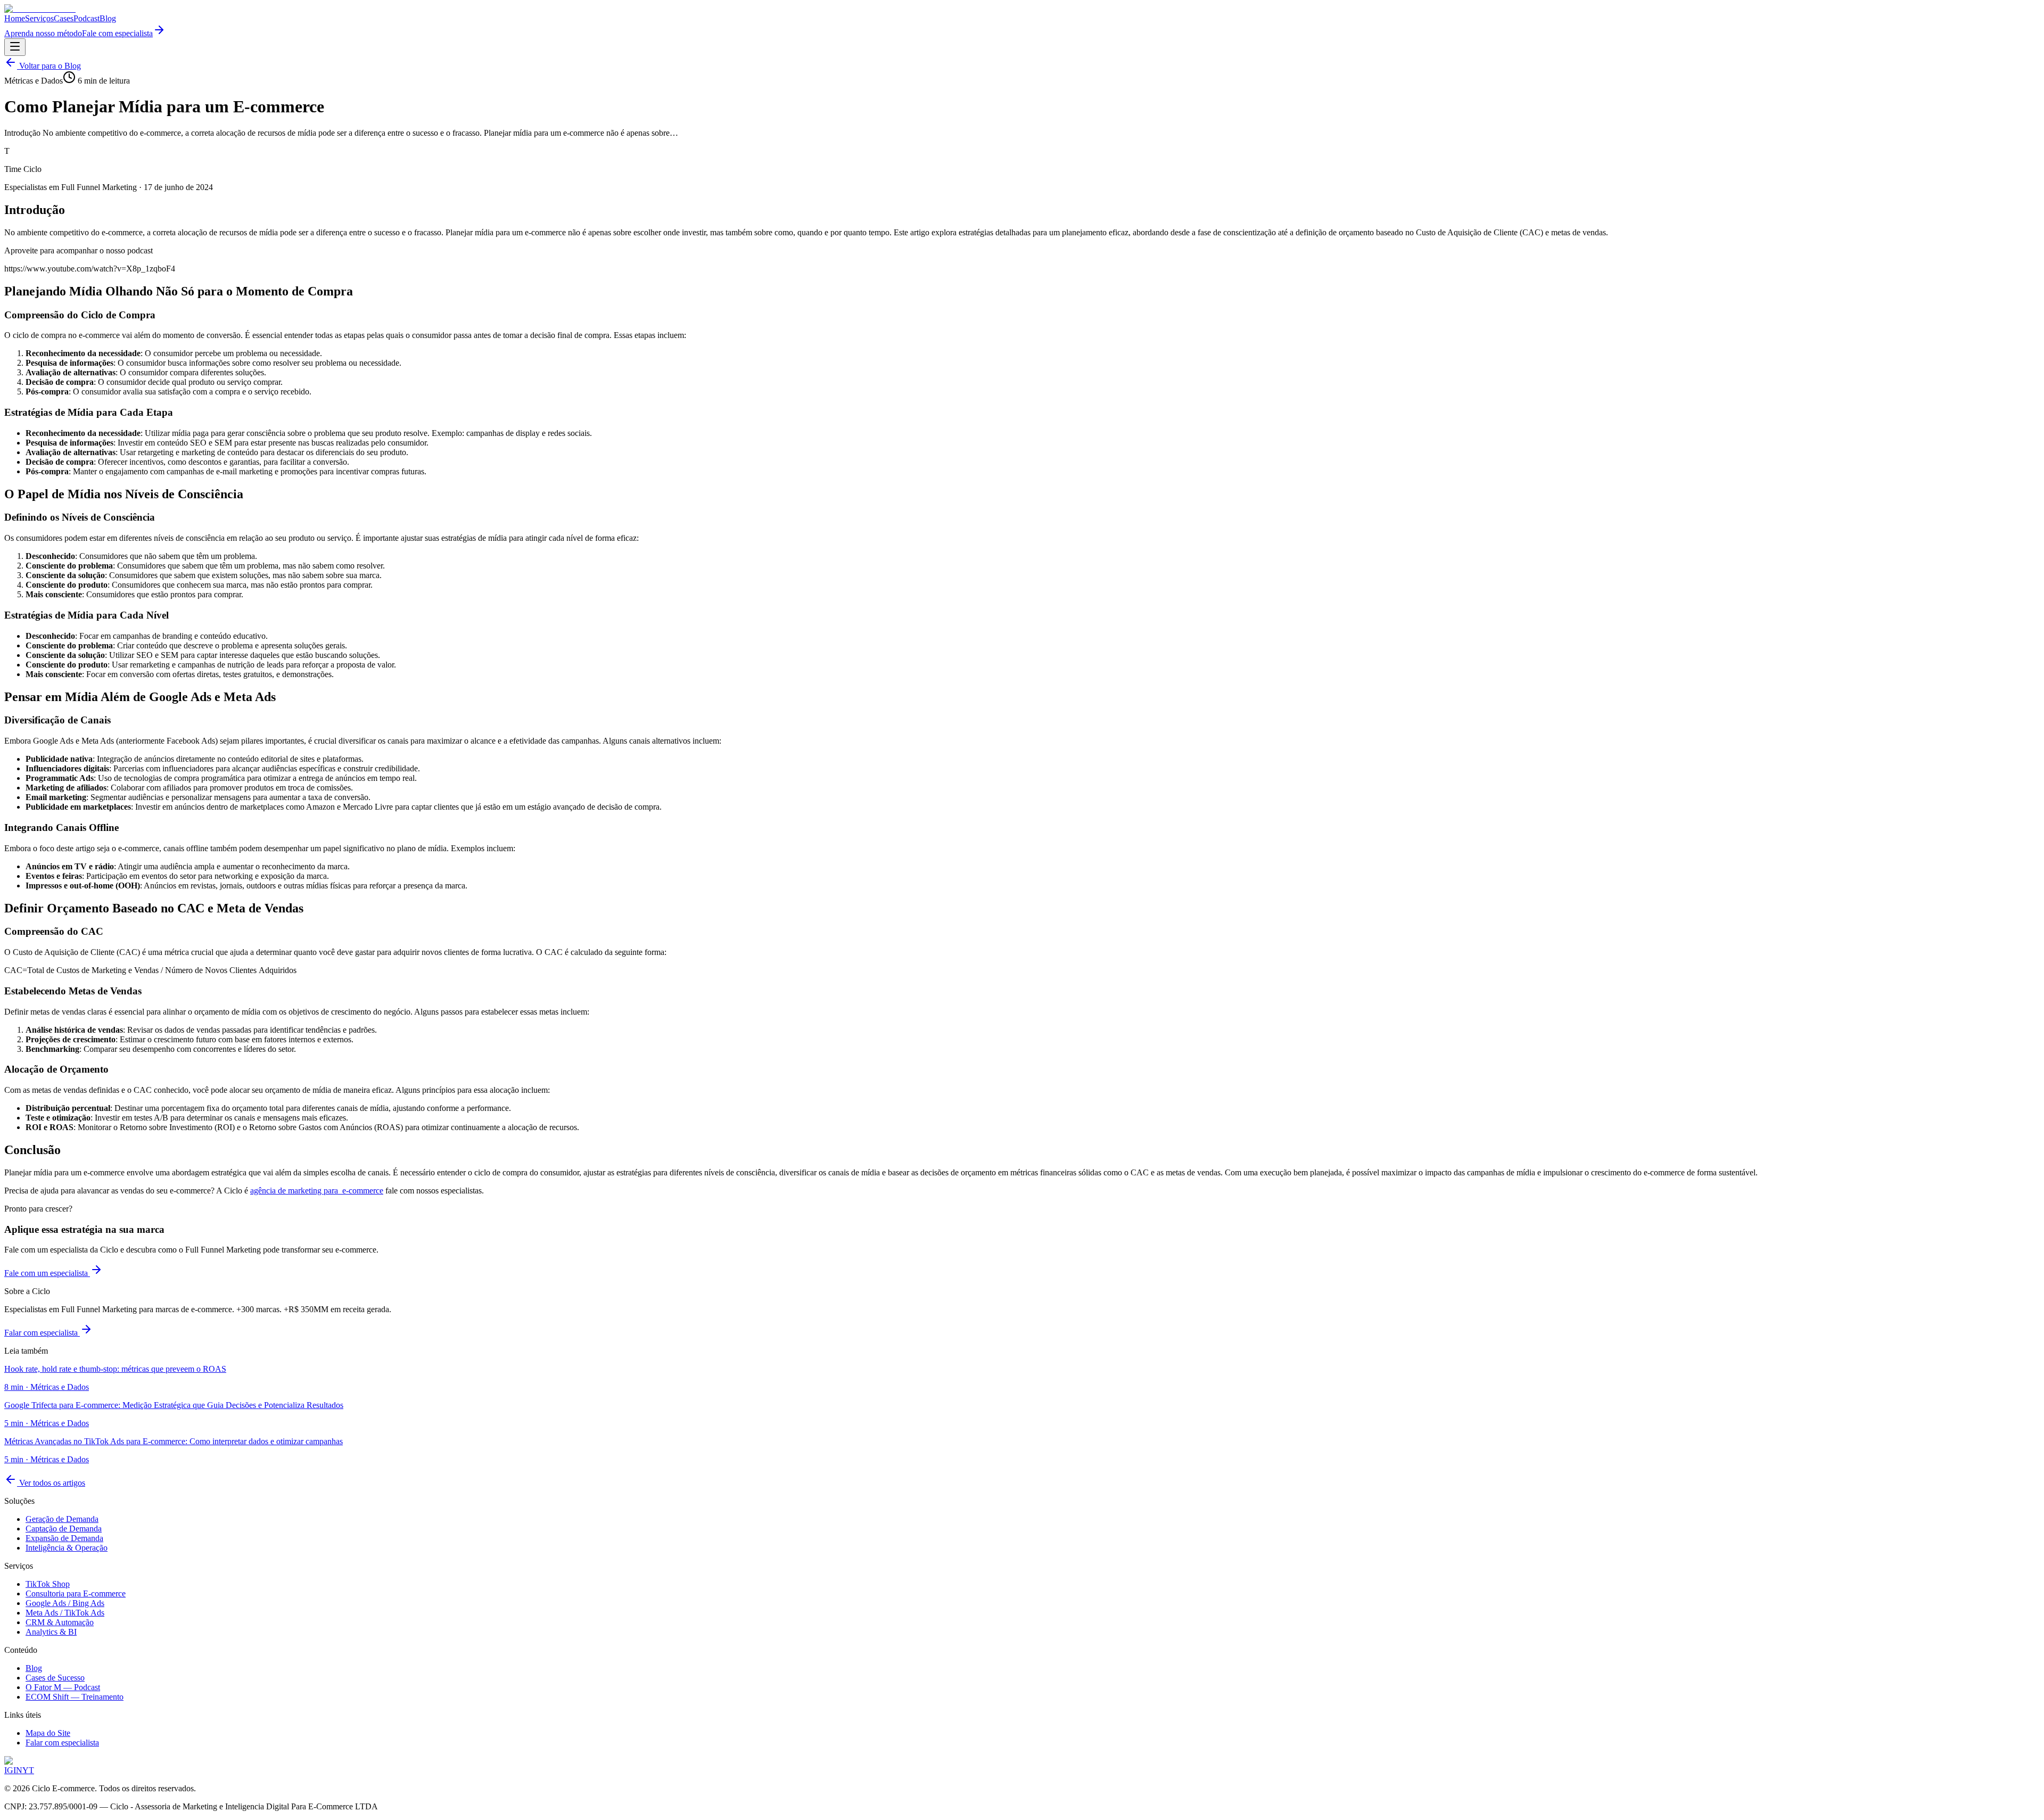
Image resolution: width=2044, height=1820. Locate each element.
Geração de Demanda (62, 1519)
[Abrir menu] (15, 47)
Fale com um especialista (47, 1273)
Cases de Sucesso (55, 1678)
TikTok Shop (48, 1584)
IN (18, 1770)
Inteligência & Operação (67, 1548)
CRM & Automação (60, 1622)
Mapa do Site (48, 1733)
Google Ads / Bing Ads (65, 1603)
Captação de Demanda (64, 1529)
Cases (64, 18)
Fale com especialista (117, 33)
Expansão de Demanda (64, 1538)
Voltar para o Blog (49, 66)
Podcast (86, 18)
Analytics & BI (51, 1632)
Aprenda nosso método (43, 33)
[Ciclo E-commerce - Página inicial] (40, 9)
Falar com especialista (42, 1333)
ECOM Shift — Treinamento (75, 1697)
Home (15, 18)
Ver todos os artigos (51, 1483)
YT (28, 1770)
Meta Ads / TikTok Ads (65, 1613)
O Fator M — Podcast (63, 1687)
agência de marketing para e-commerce (317, 1191)
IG (9, 1770)
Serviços (39, 18)
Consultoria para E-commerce (76, 1593)
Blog (108, 18)
